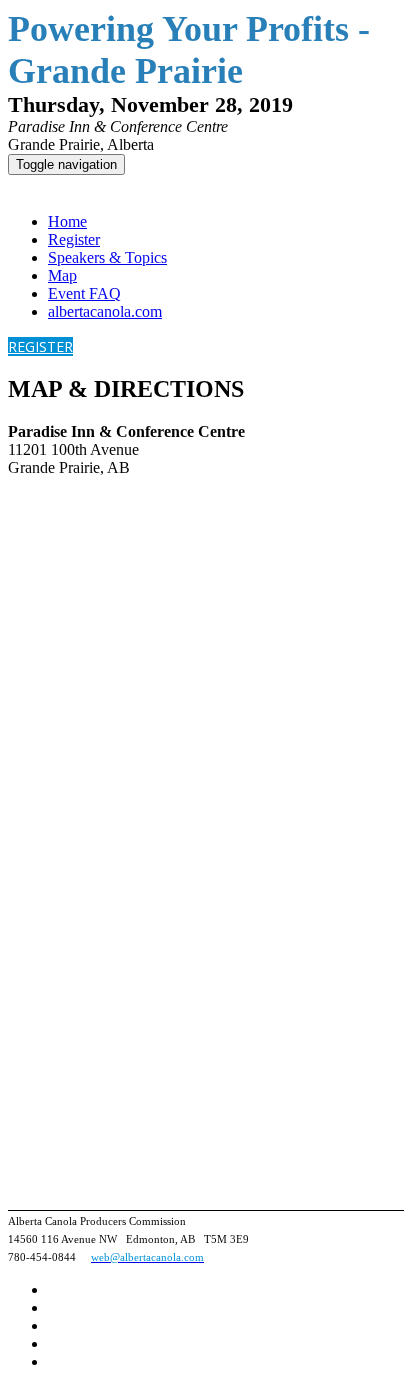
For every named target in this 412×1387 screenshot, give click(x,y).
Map (62, 275)
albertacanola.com (105, 311)
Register (74, 239)
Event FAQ (84, 293)
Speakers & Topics (107, 257)
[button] (40, 346)
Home (67, 221)
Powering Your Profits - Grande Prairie (152, 186)
